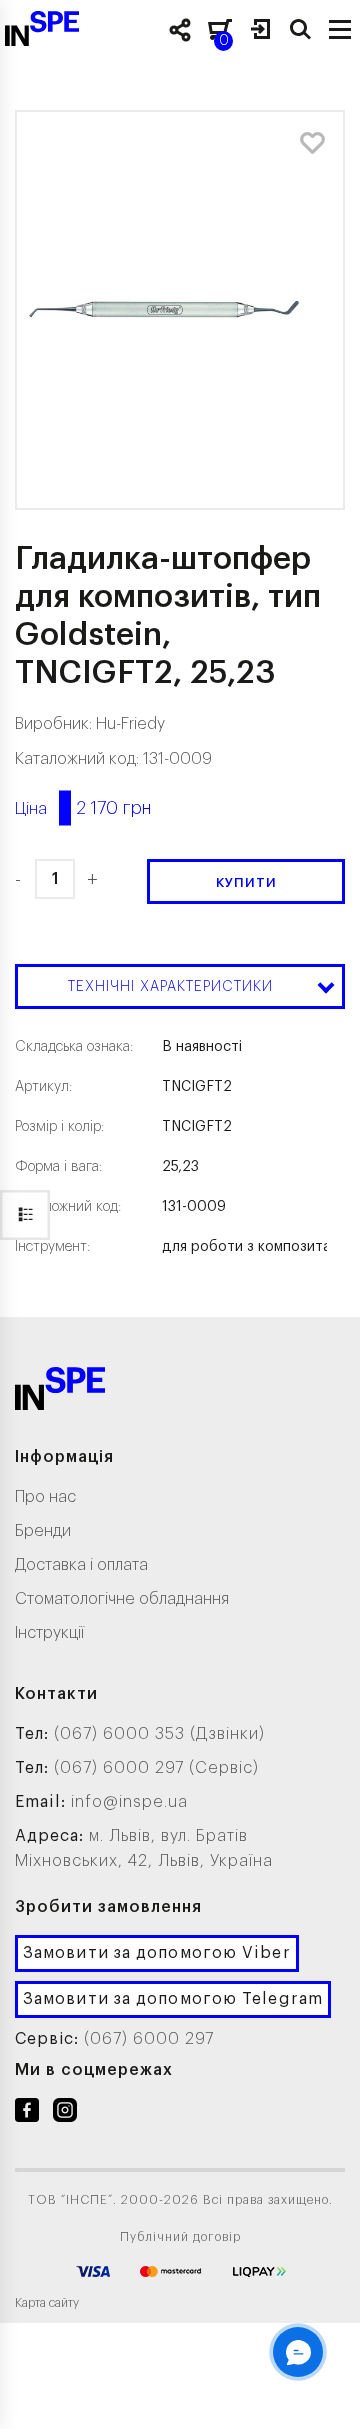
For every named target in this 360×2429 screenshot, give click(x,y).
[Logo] (60, 1392)
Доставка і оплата (81, 1565)
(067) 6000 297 (149, 2039)
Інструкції (49, 1633)
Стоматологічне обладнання (122, 1599)
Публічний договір (180, 2237)
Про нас (45, 1497)
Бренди (43, 1531)
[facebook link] (27, 2114)
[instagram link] (65, 2114)
